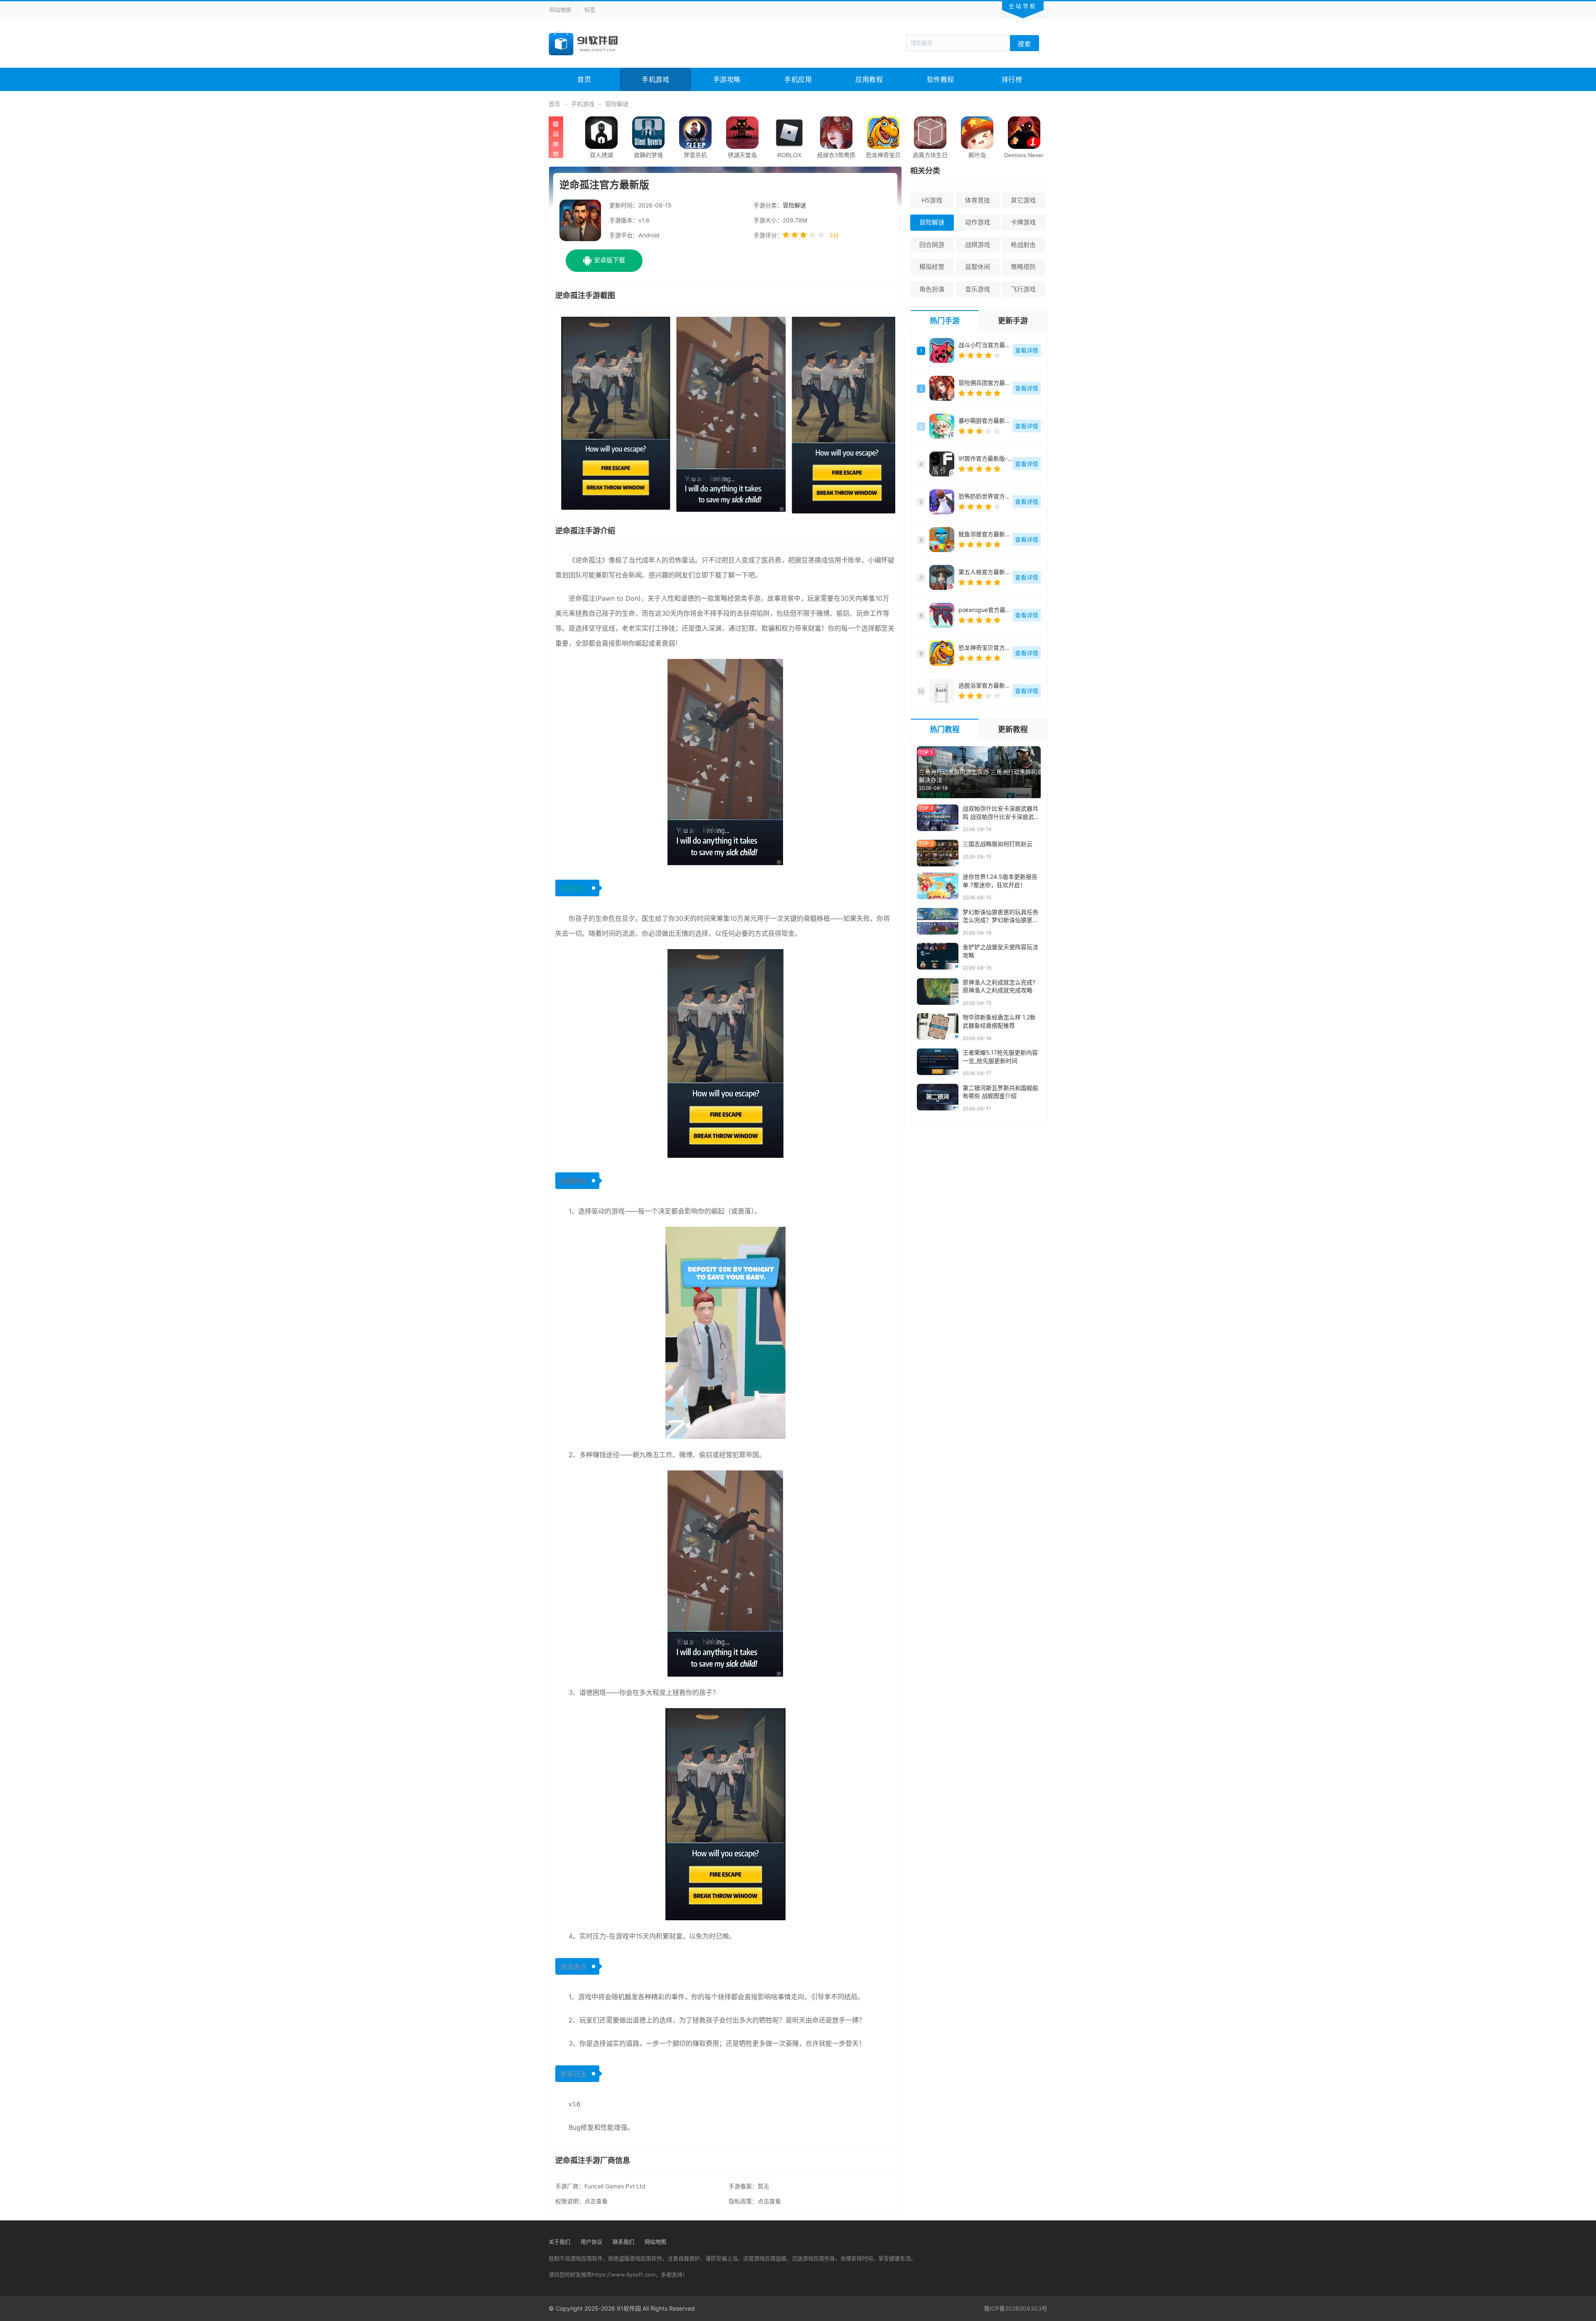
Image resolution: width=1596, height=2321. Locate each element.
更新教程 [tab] (1013, 729)
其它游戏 (1023, 200)
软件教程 (941, 79)
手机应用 (798, 79)
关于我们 (559, 2242)
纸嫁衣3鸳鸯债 (836, 155)
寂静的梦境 (648, 155)
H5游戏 (932, 200)
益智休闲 (978, 267)
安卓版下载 (610, 260)
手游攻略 (727, 79)
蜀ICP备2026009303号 (1016, 2308)
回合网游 (932, 245)
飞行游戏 (1023, 289)
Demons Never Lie (1024, 159)
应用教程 (869, 79)
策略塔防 (1023, 267)
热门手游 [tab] (945, 321)
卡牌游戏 (1023, 222)
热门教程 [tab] (945, 729)
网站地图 (560, 10)
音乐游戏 (978, 289)
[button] (610, 414)
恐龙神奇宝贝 (883, 155)
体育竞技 (978, 200)
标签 (590, 10)
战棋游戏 (978, 245)
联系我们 (623, 2242)
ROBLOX (789, 155)
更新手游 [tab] (1013, 321)
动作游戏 (978, 222)
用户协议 (591, 2242)
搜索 (1025, 43)
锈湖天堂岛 (742, 155)
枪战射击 (1023, 245)
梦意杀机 (695, 155)
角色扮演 (932, 289)
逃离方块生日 (930, 155)
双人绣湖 (601, 155)
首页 (584, 79)
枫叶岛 (977, 155)
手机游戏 (655, 79)
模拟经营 (932, 267)
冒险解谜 (617, 104)
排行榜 (1012, 79)
